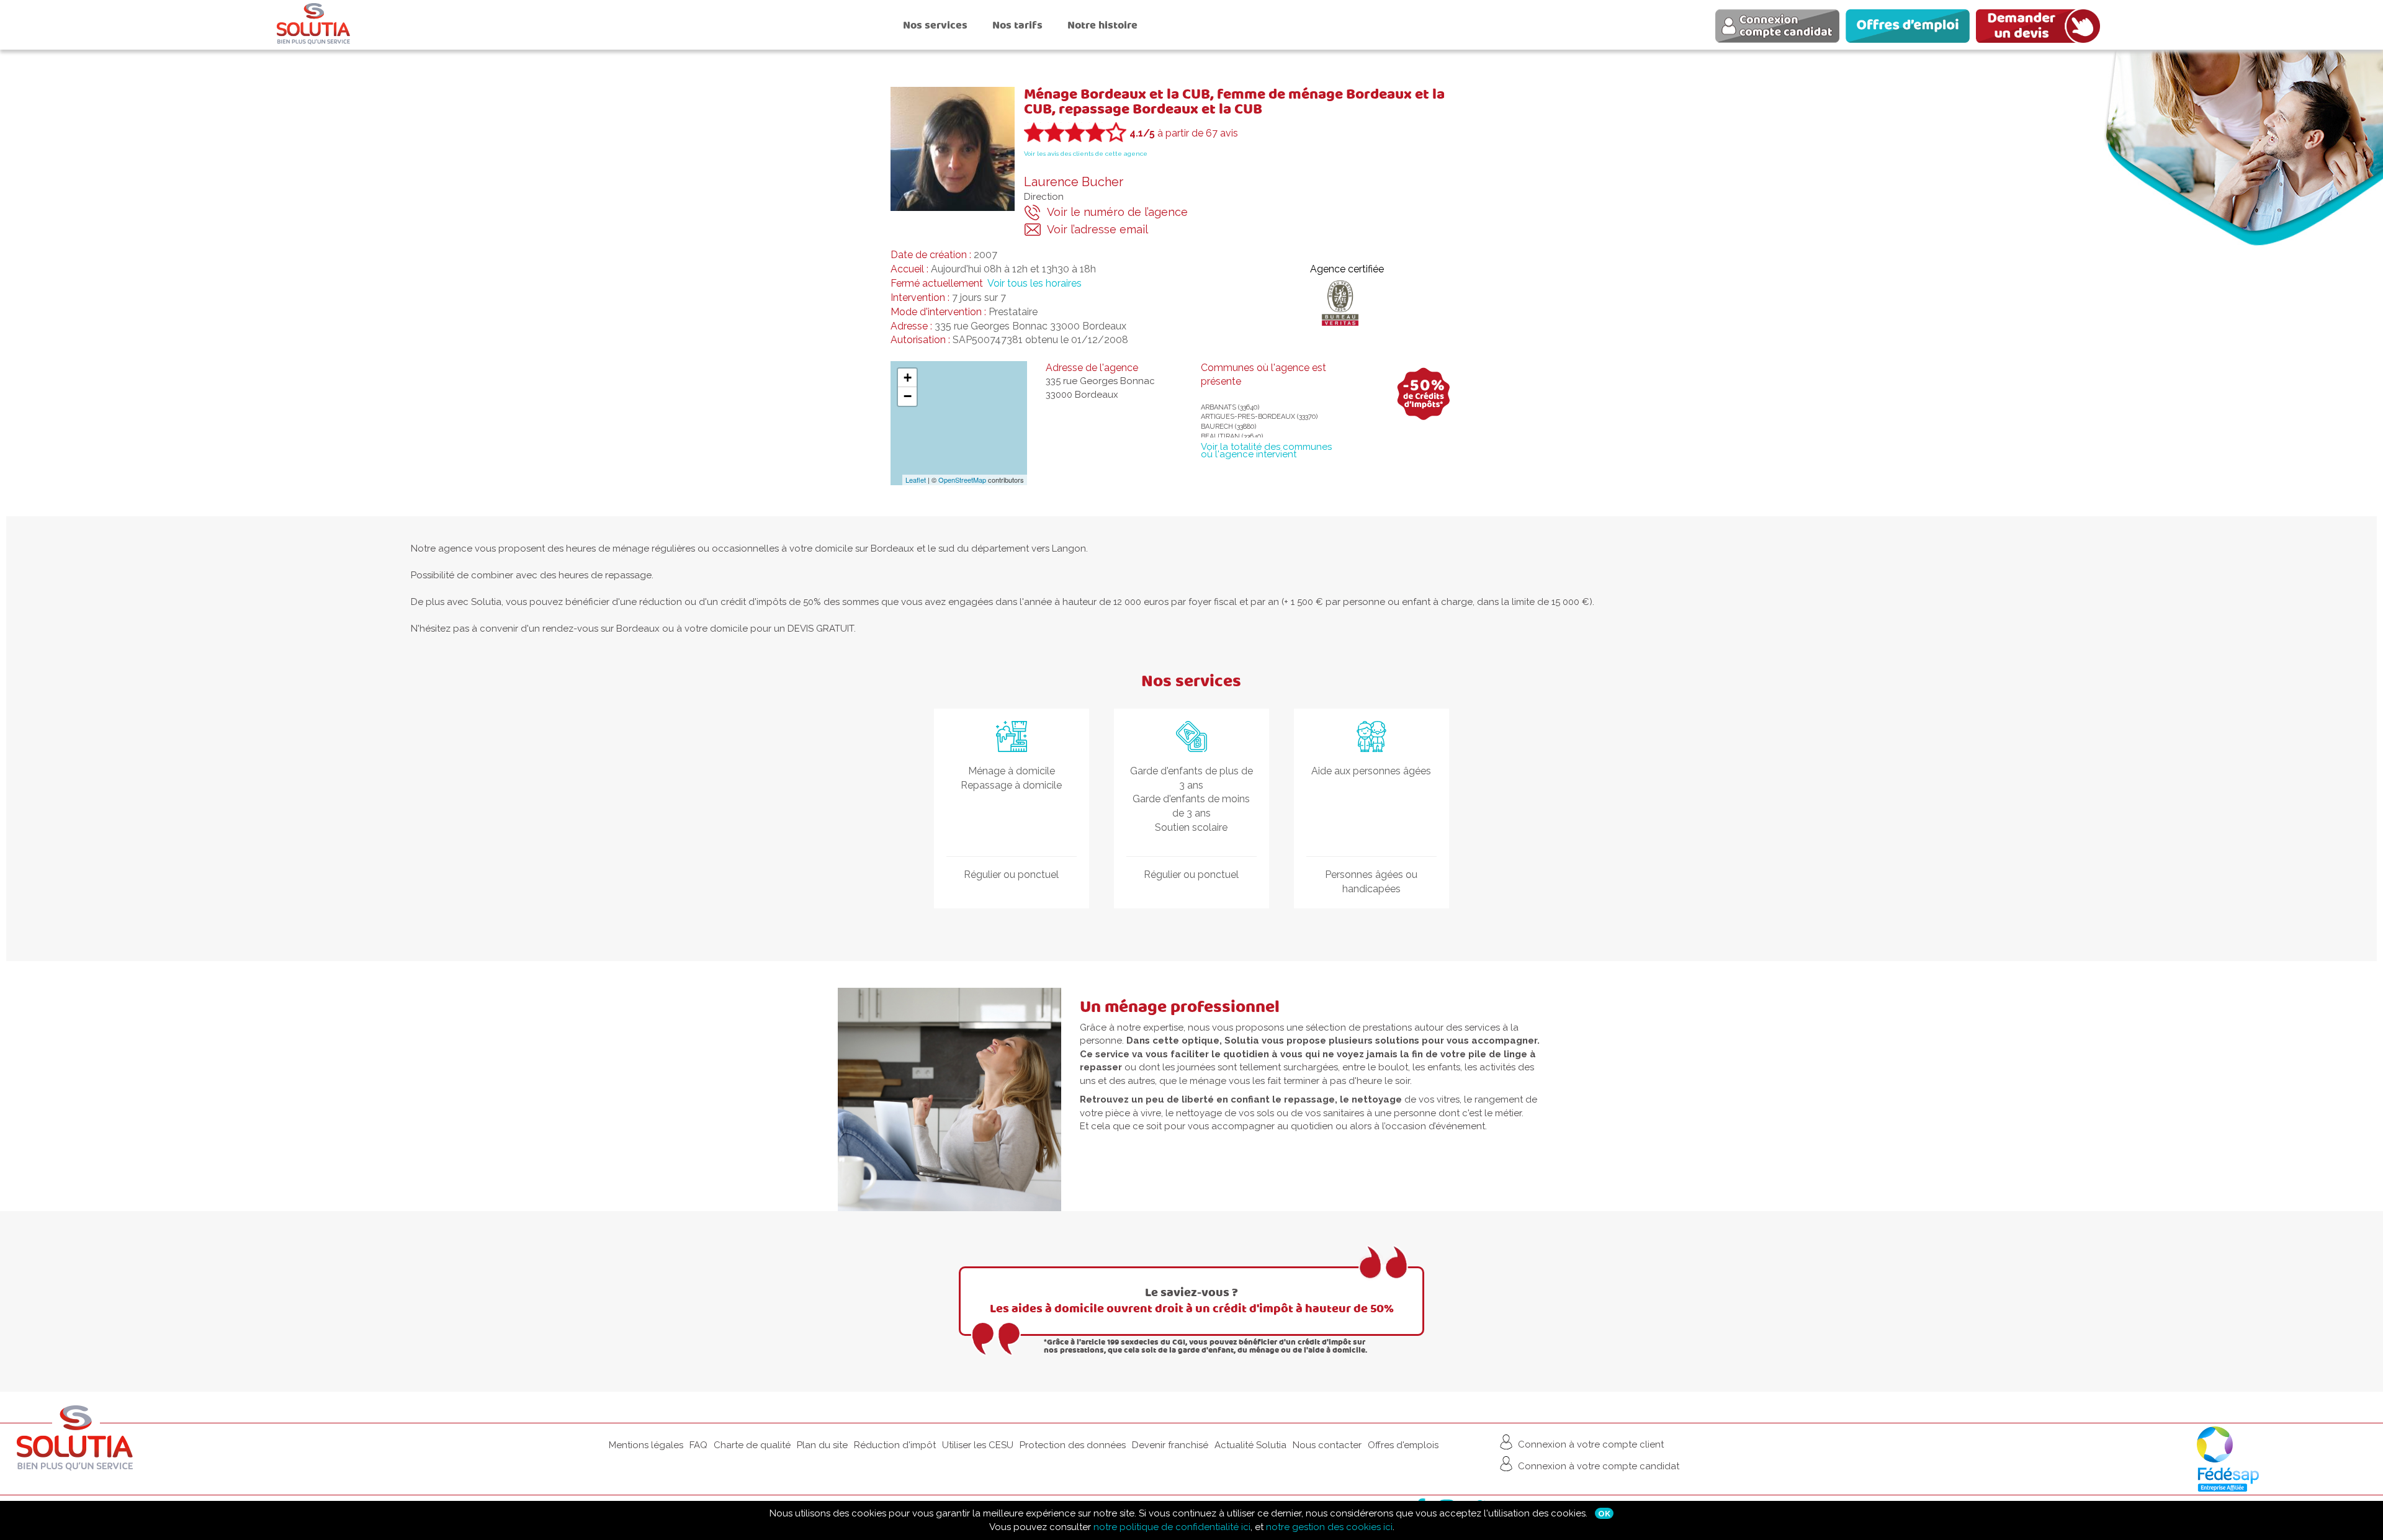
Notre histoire (1102, 25)
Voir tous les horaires (1034, 283)
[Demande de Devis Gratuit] (2041, 28)
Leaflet (916, 480)
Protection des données (1073, 1445)
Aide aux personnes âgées (1371, 771)
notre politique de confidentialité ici (1172, 1527)
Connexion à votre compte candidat (1597, 1466)
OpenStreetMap (962, 480)
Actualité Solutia (1250, 1445)
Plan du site (822, 1445)
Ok (1604, 1513)
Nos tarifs (1017, 25)
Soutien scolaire (1191, 827)
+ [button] (908, 378)
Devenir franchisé (1170, 1445)
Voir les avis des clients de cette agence (1086, 154)
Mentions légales (646, 1445)
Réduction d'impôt (895, 1445)
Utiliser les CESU (978, 1445)
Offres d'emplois (1403, 1445)
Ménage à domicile (1012, 771)
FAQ (698, 1445)
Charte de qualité (752, 1445)
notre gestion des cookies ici (1329, 1527)
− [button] (908, 396)
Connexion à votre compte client (1590, 1444)
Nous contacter (1327, 1445)
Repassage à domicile (1011, 785)
